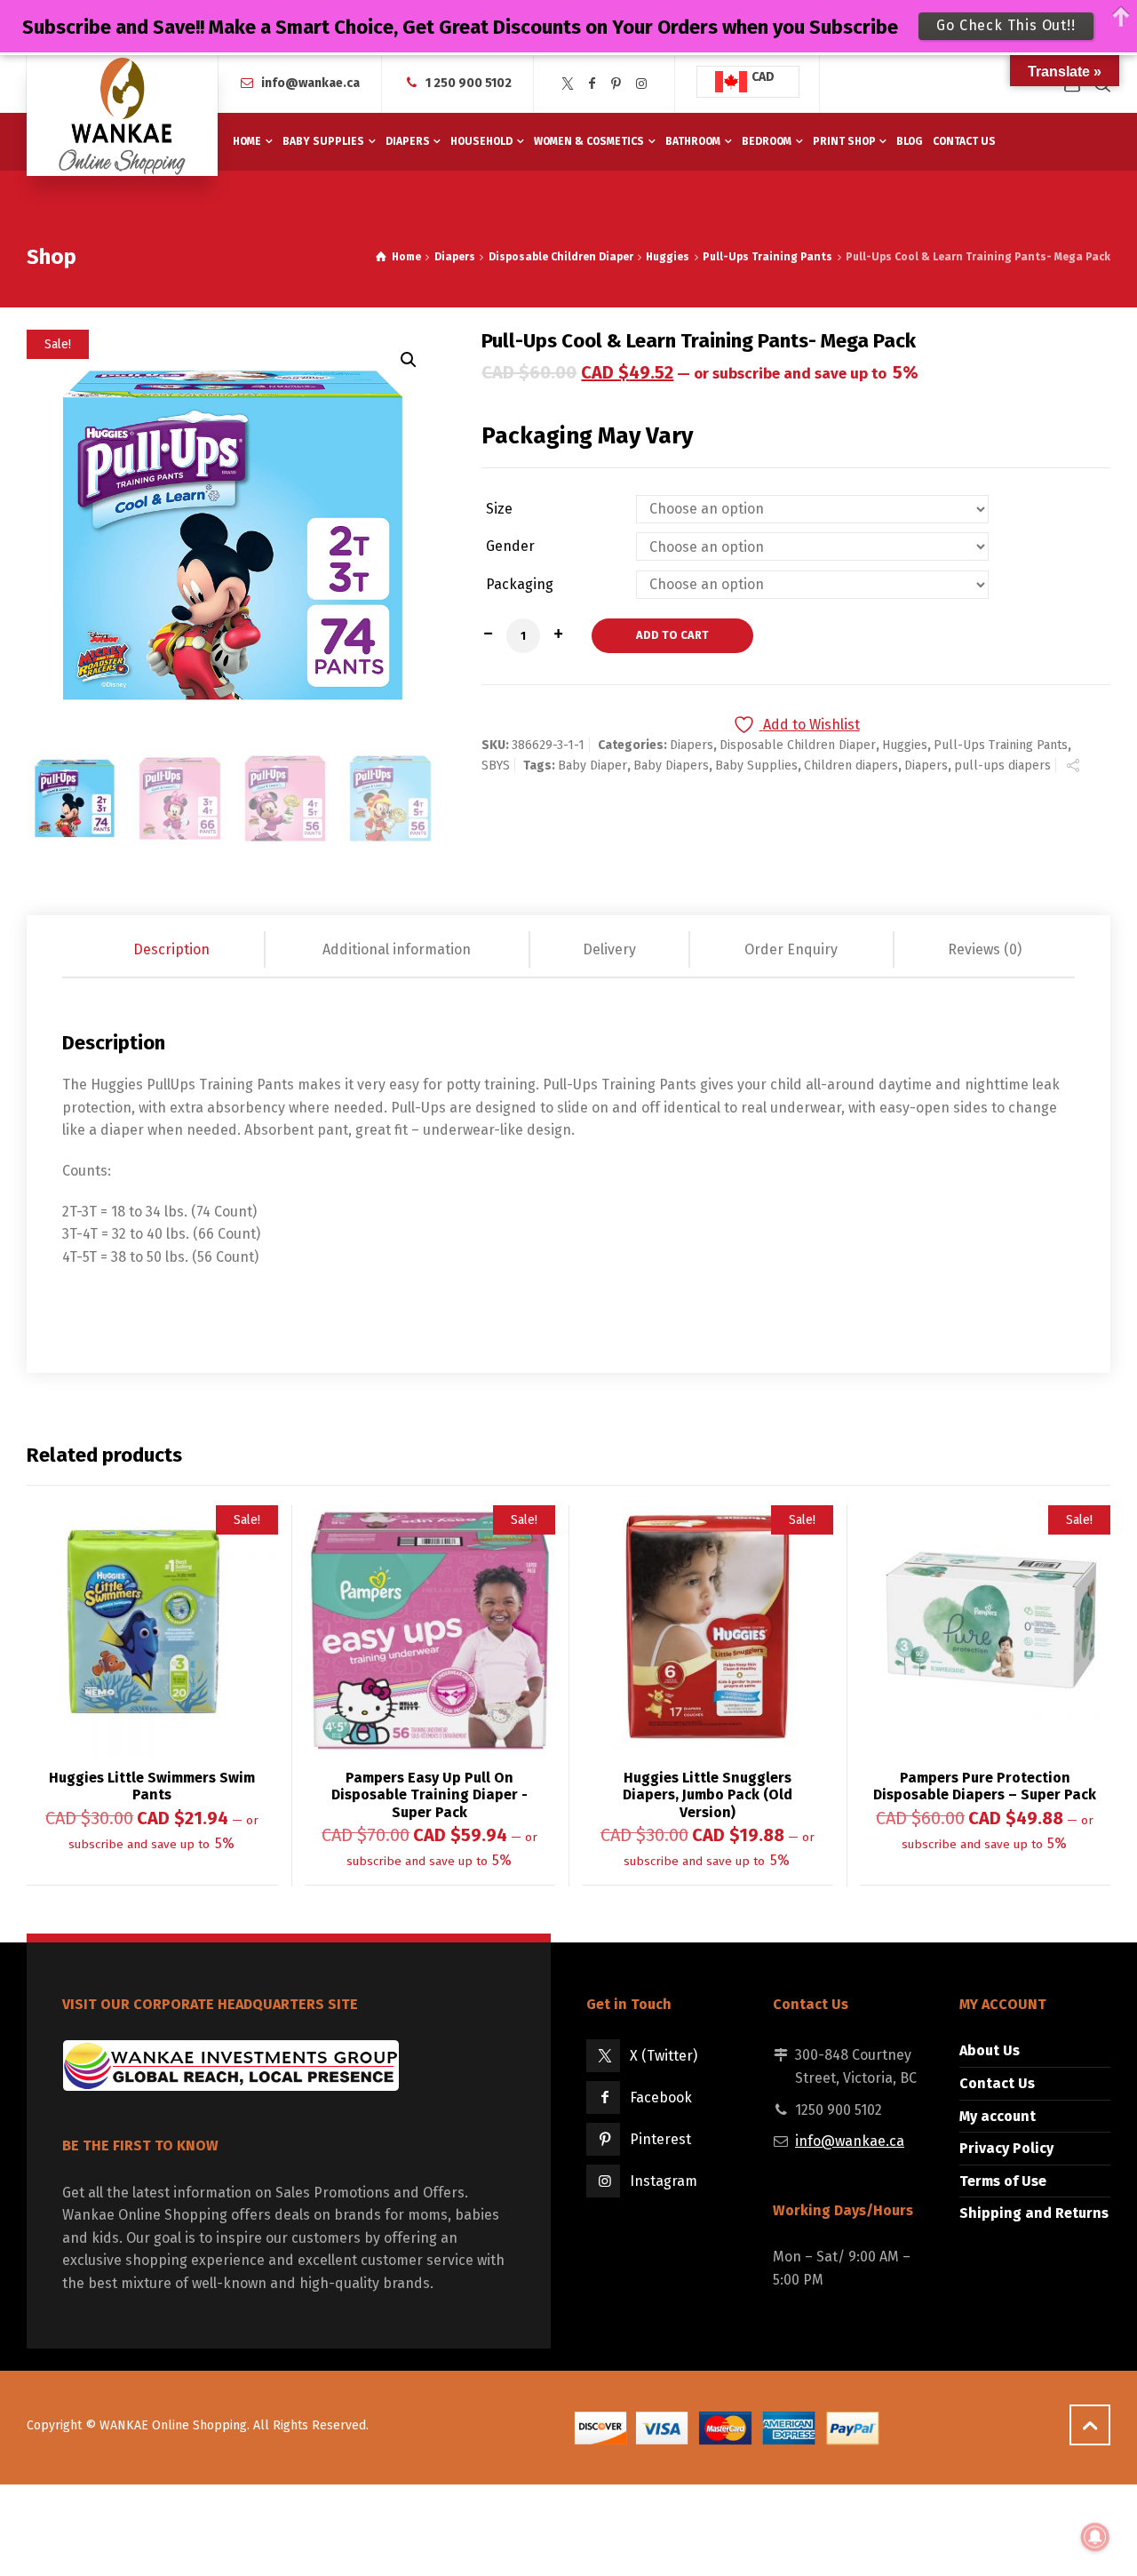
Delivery (609, 949)
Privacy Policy (1006, 2148)
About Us (990, 2050)
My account (998, 2116)
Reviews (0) (985, 949)
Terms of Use (1003, 2181)
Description (171, 949)
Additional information (397, 949)
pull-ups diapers (1002, 766)
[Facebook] (592, 84)
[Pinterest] (616, 84)
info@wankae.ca (310, 83)
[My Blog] (122, 116)
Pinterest (660, 2139)
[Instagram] (641, 84)
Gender (510, 546)
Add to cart (672, 635)
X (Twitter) (664, 2056)
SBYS (496, 766)
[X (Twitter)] (568, 84)
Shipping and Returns (1034, 2213)
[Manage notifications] (1095, 2537)
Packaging (520, 585)
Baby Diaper (592, 766)
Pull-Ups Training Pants (767, 257)
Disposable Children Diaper (561, 257)
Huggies (668, 257)
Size (499, 509)
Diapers (455, 257)
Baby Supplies (756, 766)
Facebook (661, 2097)
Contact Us (997, 2083)
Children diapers (851, 766)
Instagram (664, 2181)
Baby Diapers (671, 766)
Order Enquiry (791, 949)
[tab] (173, 950)
